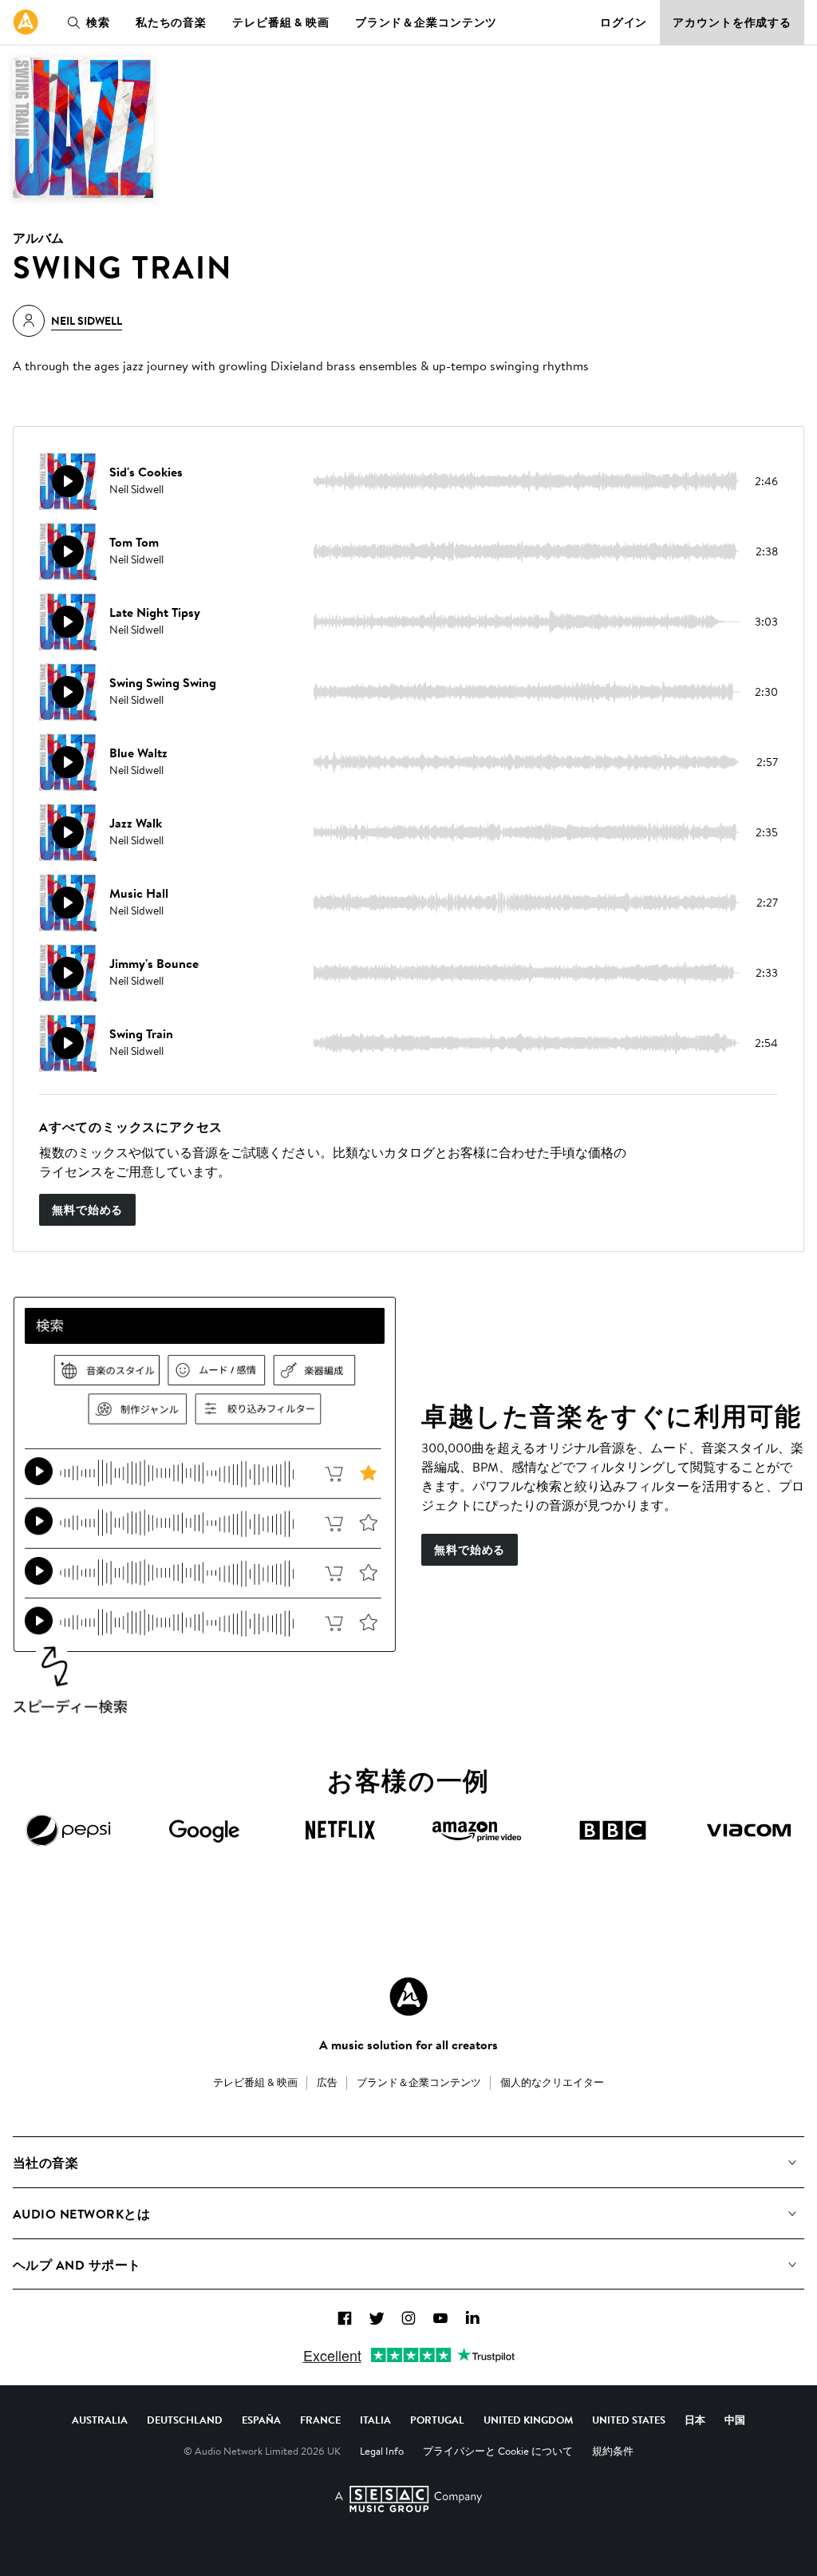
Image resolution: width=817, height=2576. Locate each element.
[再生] (68, 481)
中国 (735, 2420)
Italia (375, 2420)
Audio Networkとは (81, 2214)
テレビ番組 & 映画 (281, 22)
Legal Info (382, 2451)
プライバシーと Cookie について (498, 2451)
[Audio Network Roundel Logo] (408, 1997)
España (261, 2420)
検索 (98, 22)
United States (629, 2420)
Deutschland (185, 2420)
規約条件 (613, 2451)
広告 (327, 2082)
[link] (26, 22)
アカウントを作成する (732, 22)
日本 (695, 2420)
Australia (100, 2420)
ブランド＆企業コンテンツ (426, 22)
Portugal (437, 2420)
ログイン (624, 22)
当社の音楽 (45, 2163)
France (320, 2420)
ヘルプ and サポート (77, 2265)
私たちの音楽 (171, 22)
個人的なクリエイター (552, 2082)
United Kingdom (528, 2420)
